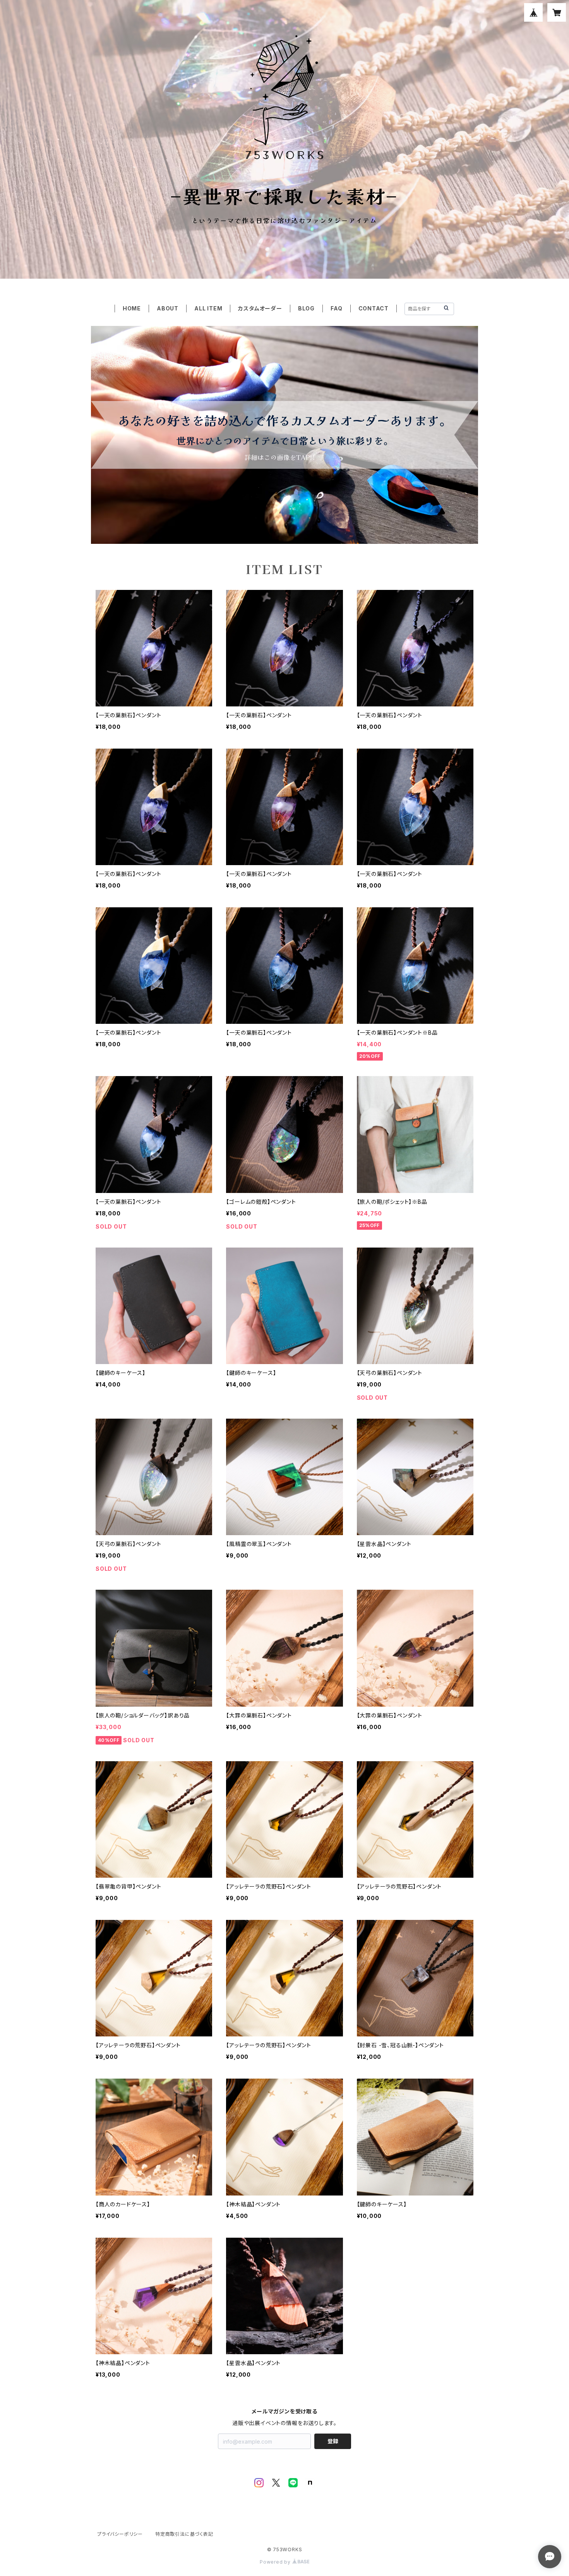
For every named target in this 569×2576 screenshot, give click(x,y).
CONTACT (374, 308)
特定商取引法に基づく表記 (184, 2534)
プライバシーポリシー (120, 2534)
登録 (333, 2441)
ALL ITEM (208, 308)
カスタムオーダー (260, 308)
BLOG (306, 308)
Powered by (276, 2562)
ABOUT (168, 308)
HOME (132, 308)
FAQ (336, 308)
